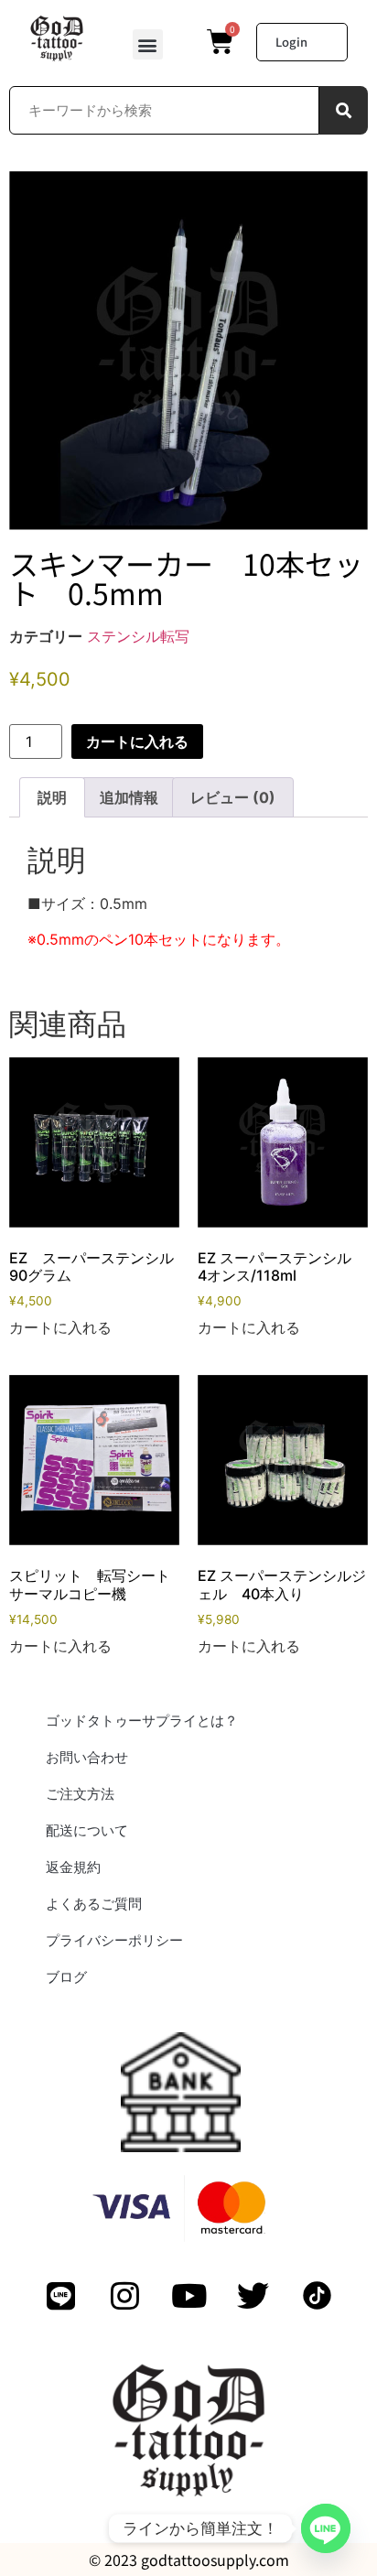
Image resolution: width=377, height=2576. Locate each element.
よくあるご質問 (94, 1904)
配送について (87, 1830)
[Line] (326, 2528)
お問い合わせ (87, 1757)
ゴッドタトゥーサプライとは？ (142, 1721)
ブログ (66, 1977)
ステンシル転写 (138, 636)
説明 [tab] (52, 797)
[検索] (344, 110)
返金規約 (73, 1867)
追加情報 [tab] (129, 797)
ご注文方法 (80, 1794)
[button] (148, 44)
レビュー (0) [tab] (233, 797)
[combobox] (164, 110)
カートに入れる (137, 741)
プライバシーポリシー (114, 1940)
